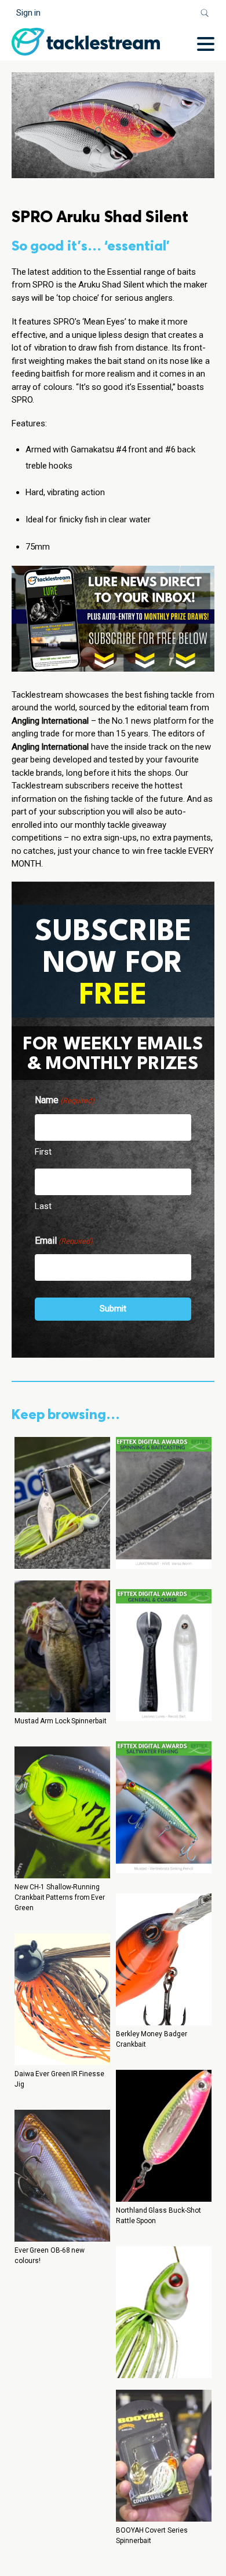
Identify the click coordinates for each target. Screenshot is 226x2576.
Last (43, 1206)
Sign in (28, 13)
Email (64, 1241)
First (43, 1152)
